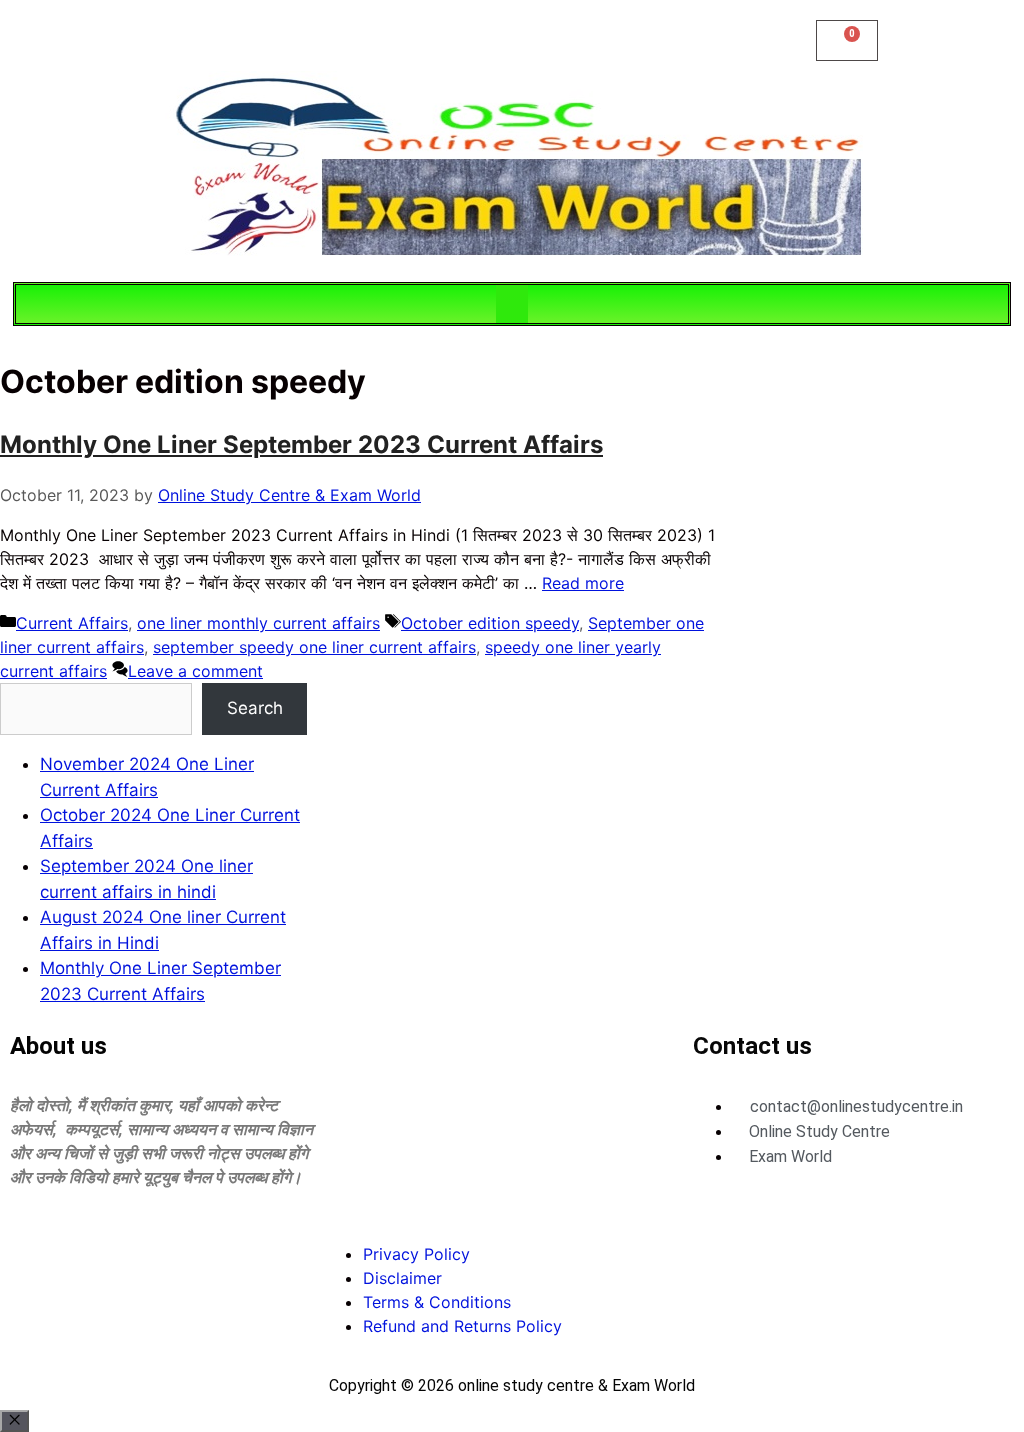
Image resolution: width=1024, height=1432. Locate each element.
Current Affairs (72, 623)
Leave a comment (195, 671)
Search (255, 708)
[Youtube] (155, 1251)
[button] (512, 304)
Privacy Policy (416, 1254)
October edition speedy (490, 623)
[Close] (14, 1421)
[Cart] (847, 40)
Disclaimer (402, 1278)
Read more (583, 583)
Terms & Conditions (437, 1302)
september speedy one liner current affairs (314, 647)
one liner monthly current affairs (258, 623)
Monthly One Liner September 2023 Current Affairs (301, 444)
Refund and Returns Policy (462, 1326)
